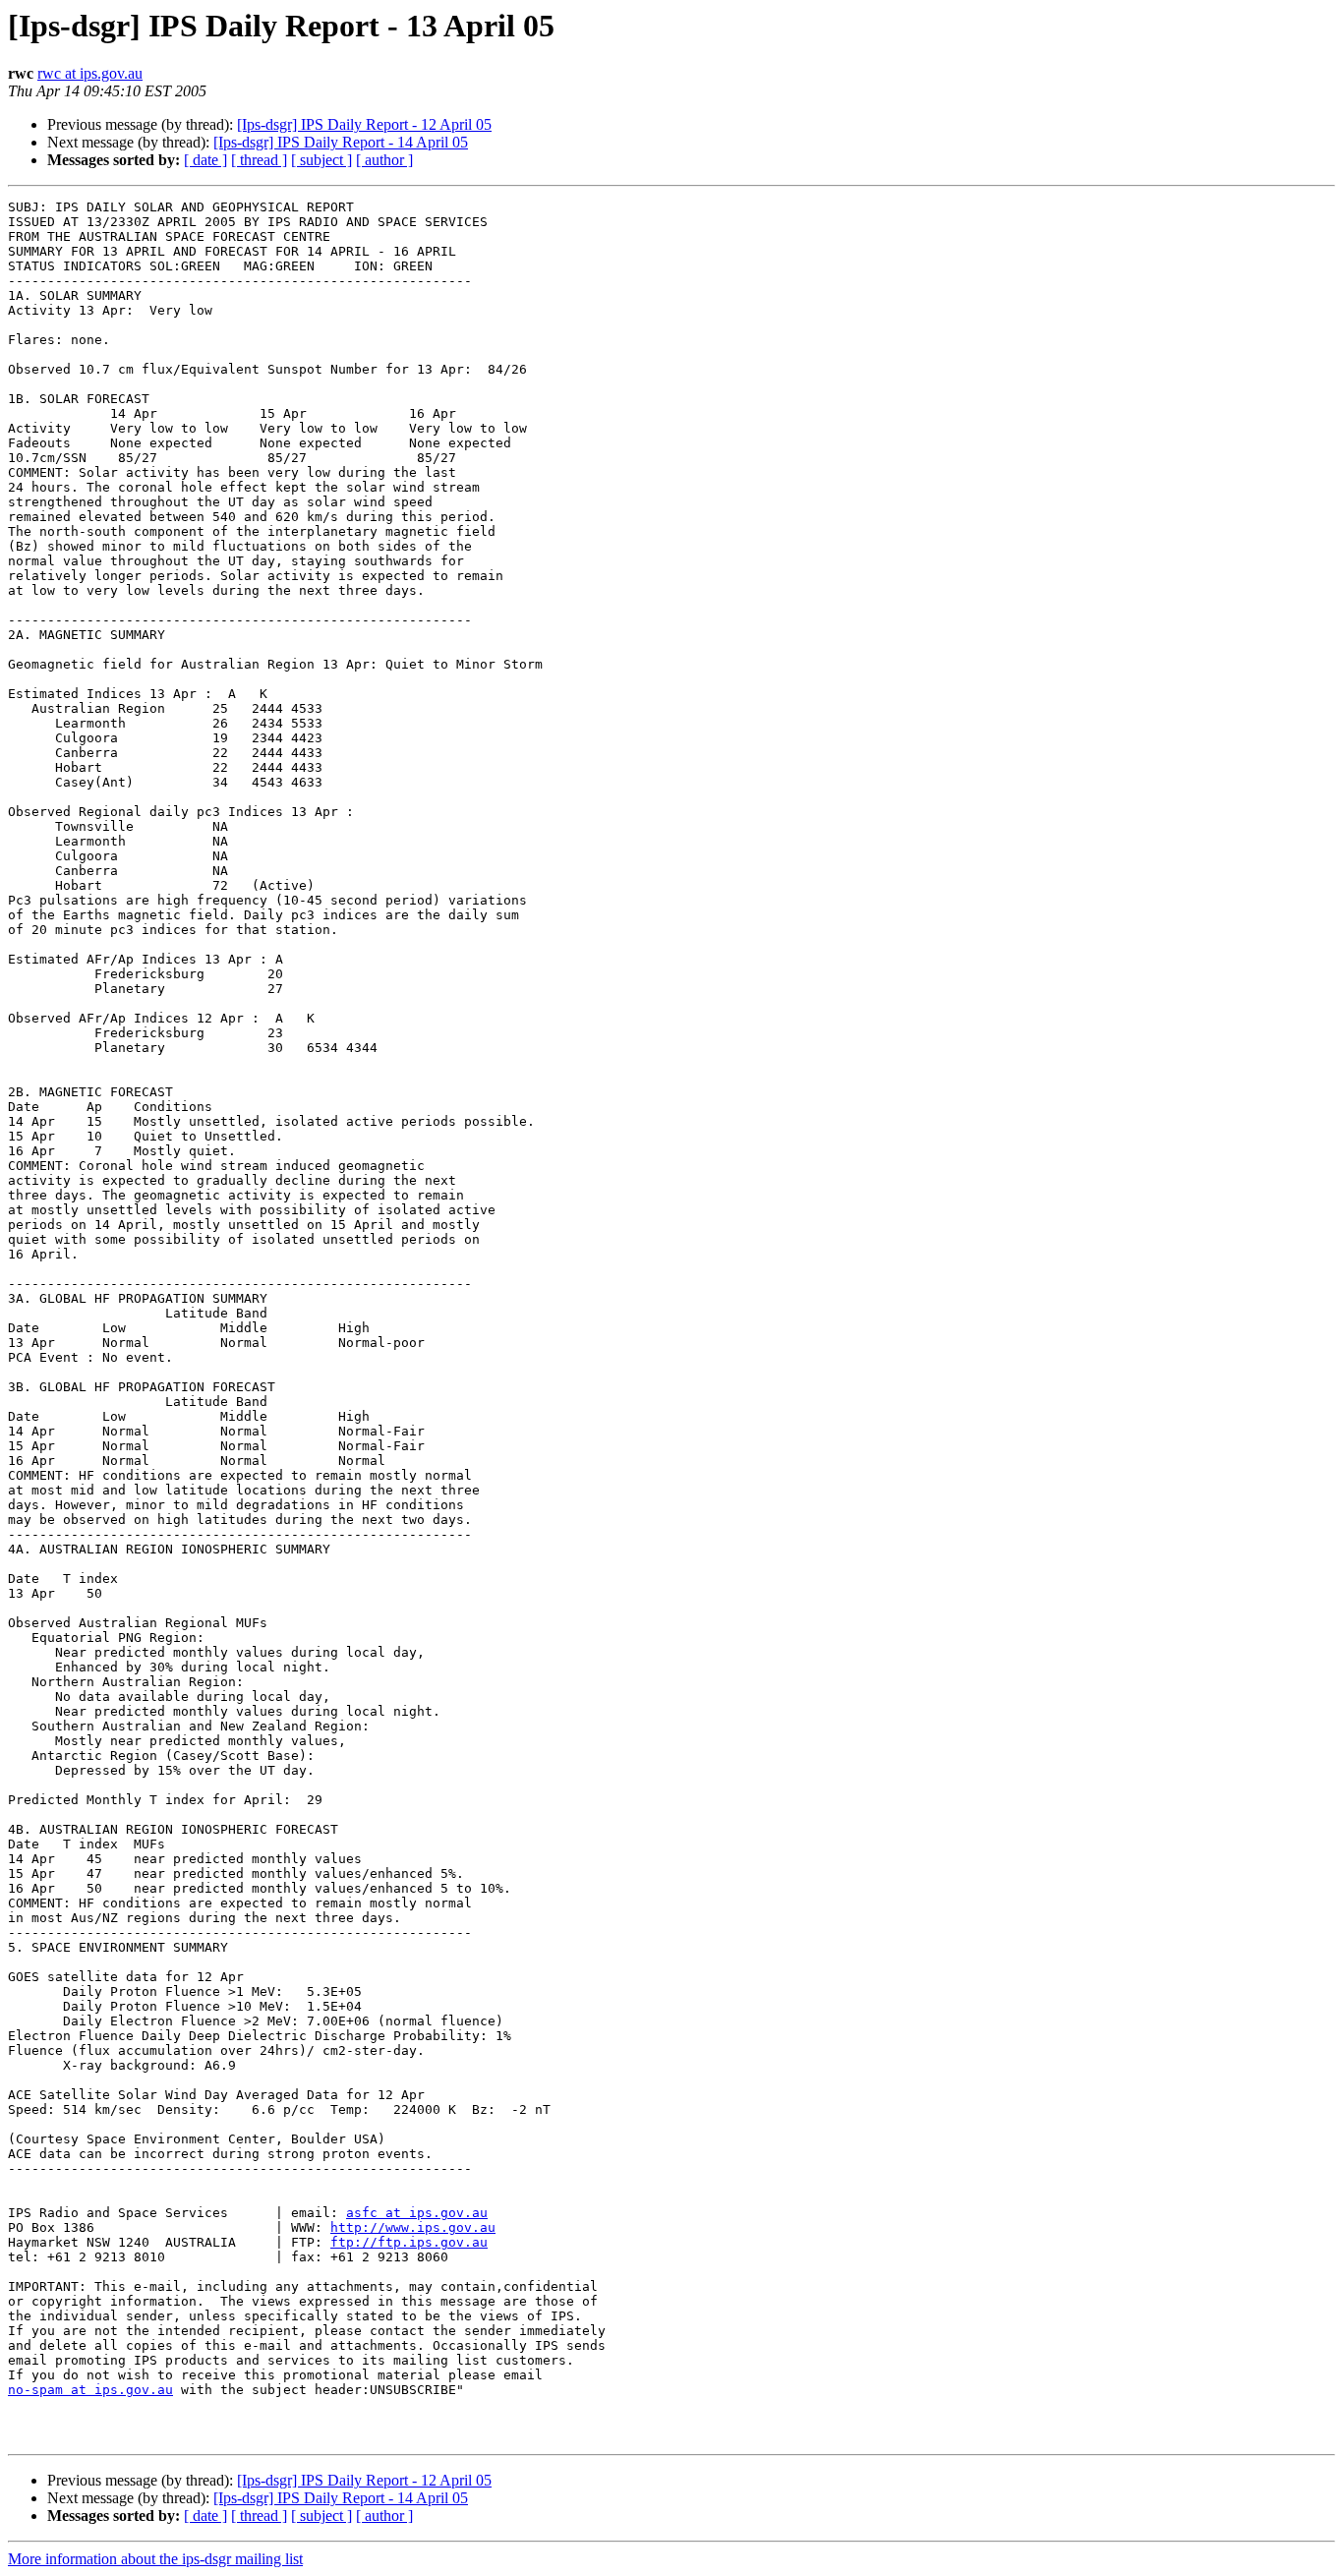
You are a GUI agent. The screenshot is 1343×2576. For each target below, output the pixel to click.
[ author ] (384, 160)
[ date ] (205, 160)
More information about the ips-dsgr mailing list (155, 2559)
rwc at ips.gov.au (90, 73)
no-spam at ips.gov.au (90, 2390)
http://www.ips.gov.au (413, 2227)
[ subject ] (321, 160)
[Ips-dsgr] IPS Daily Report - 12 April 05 (364, 124)
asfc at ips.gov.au (417, 2213)
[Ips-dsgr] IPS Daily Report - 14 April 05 (341, 142)
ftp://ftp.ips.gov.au (409, 2242)
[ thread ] (259, 160)
